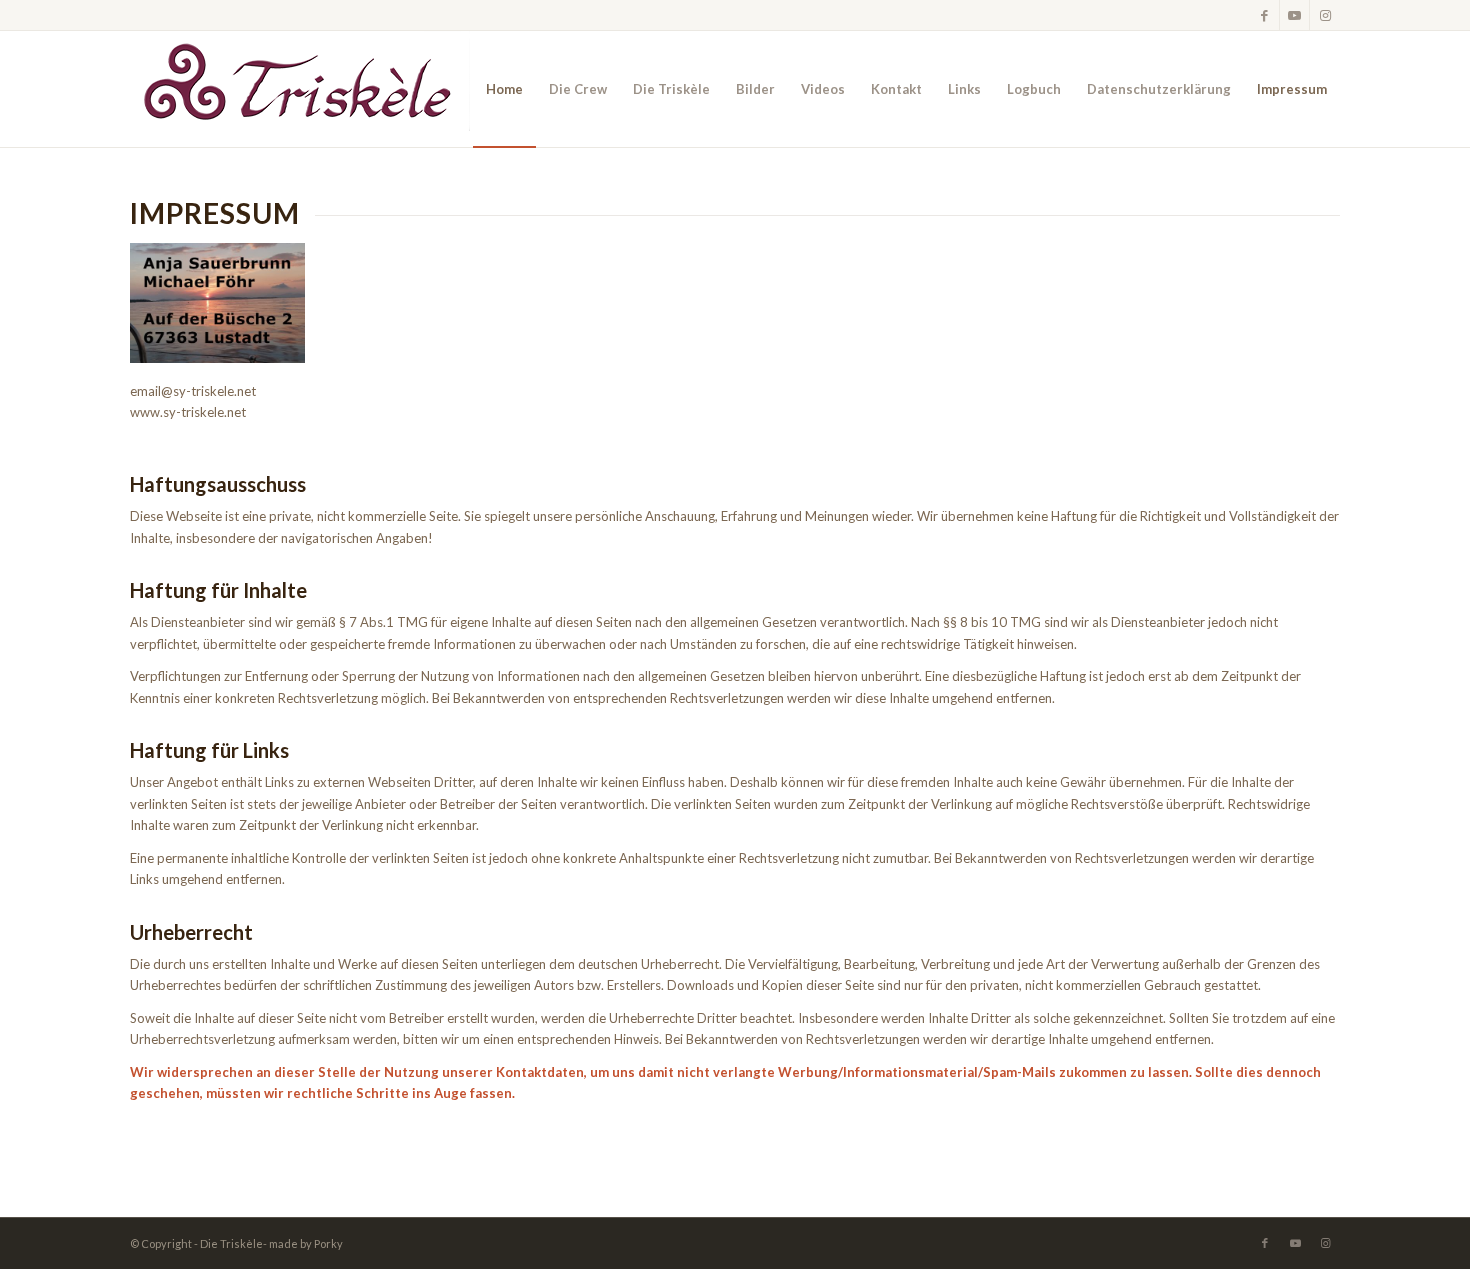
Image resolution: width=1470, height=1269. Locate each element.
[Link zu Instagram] (1325, 15)
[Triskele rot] (300, 89)
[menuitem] (504, 89)
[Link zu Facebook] (1264, 15)
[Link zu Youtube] (1294, 15)
